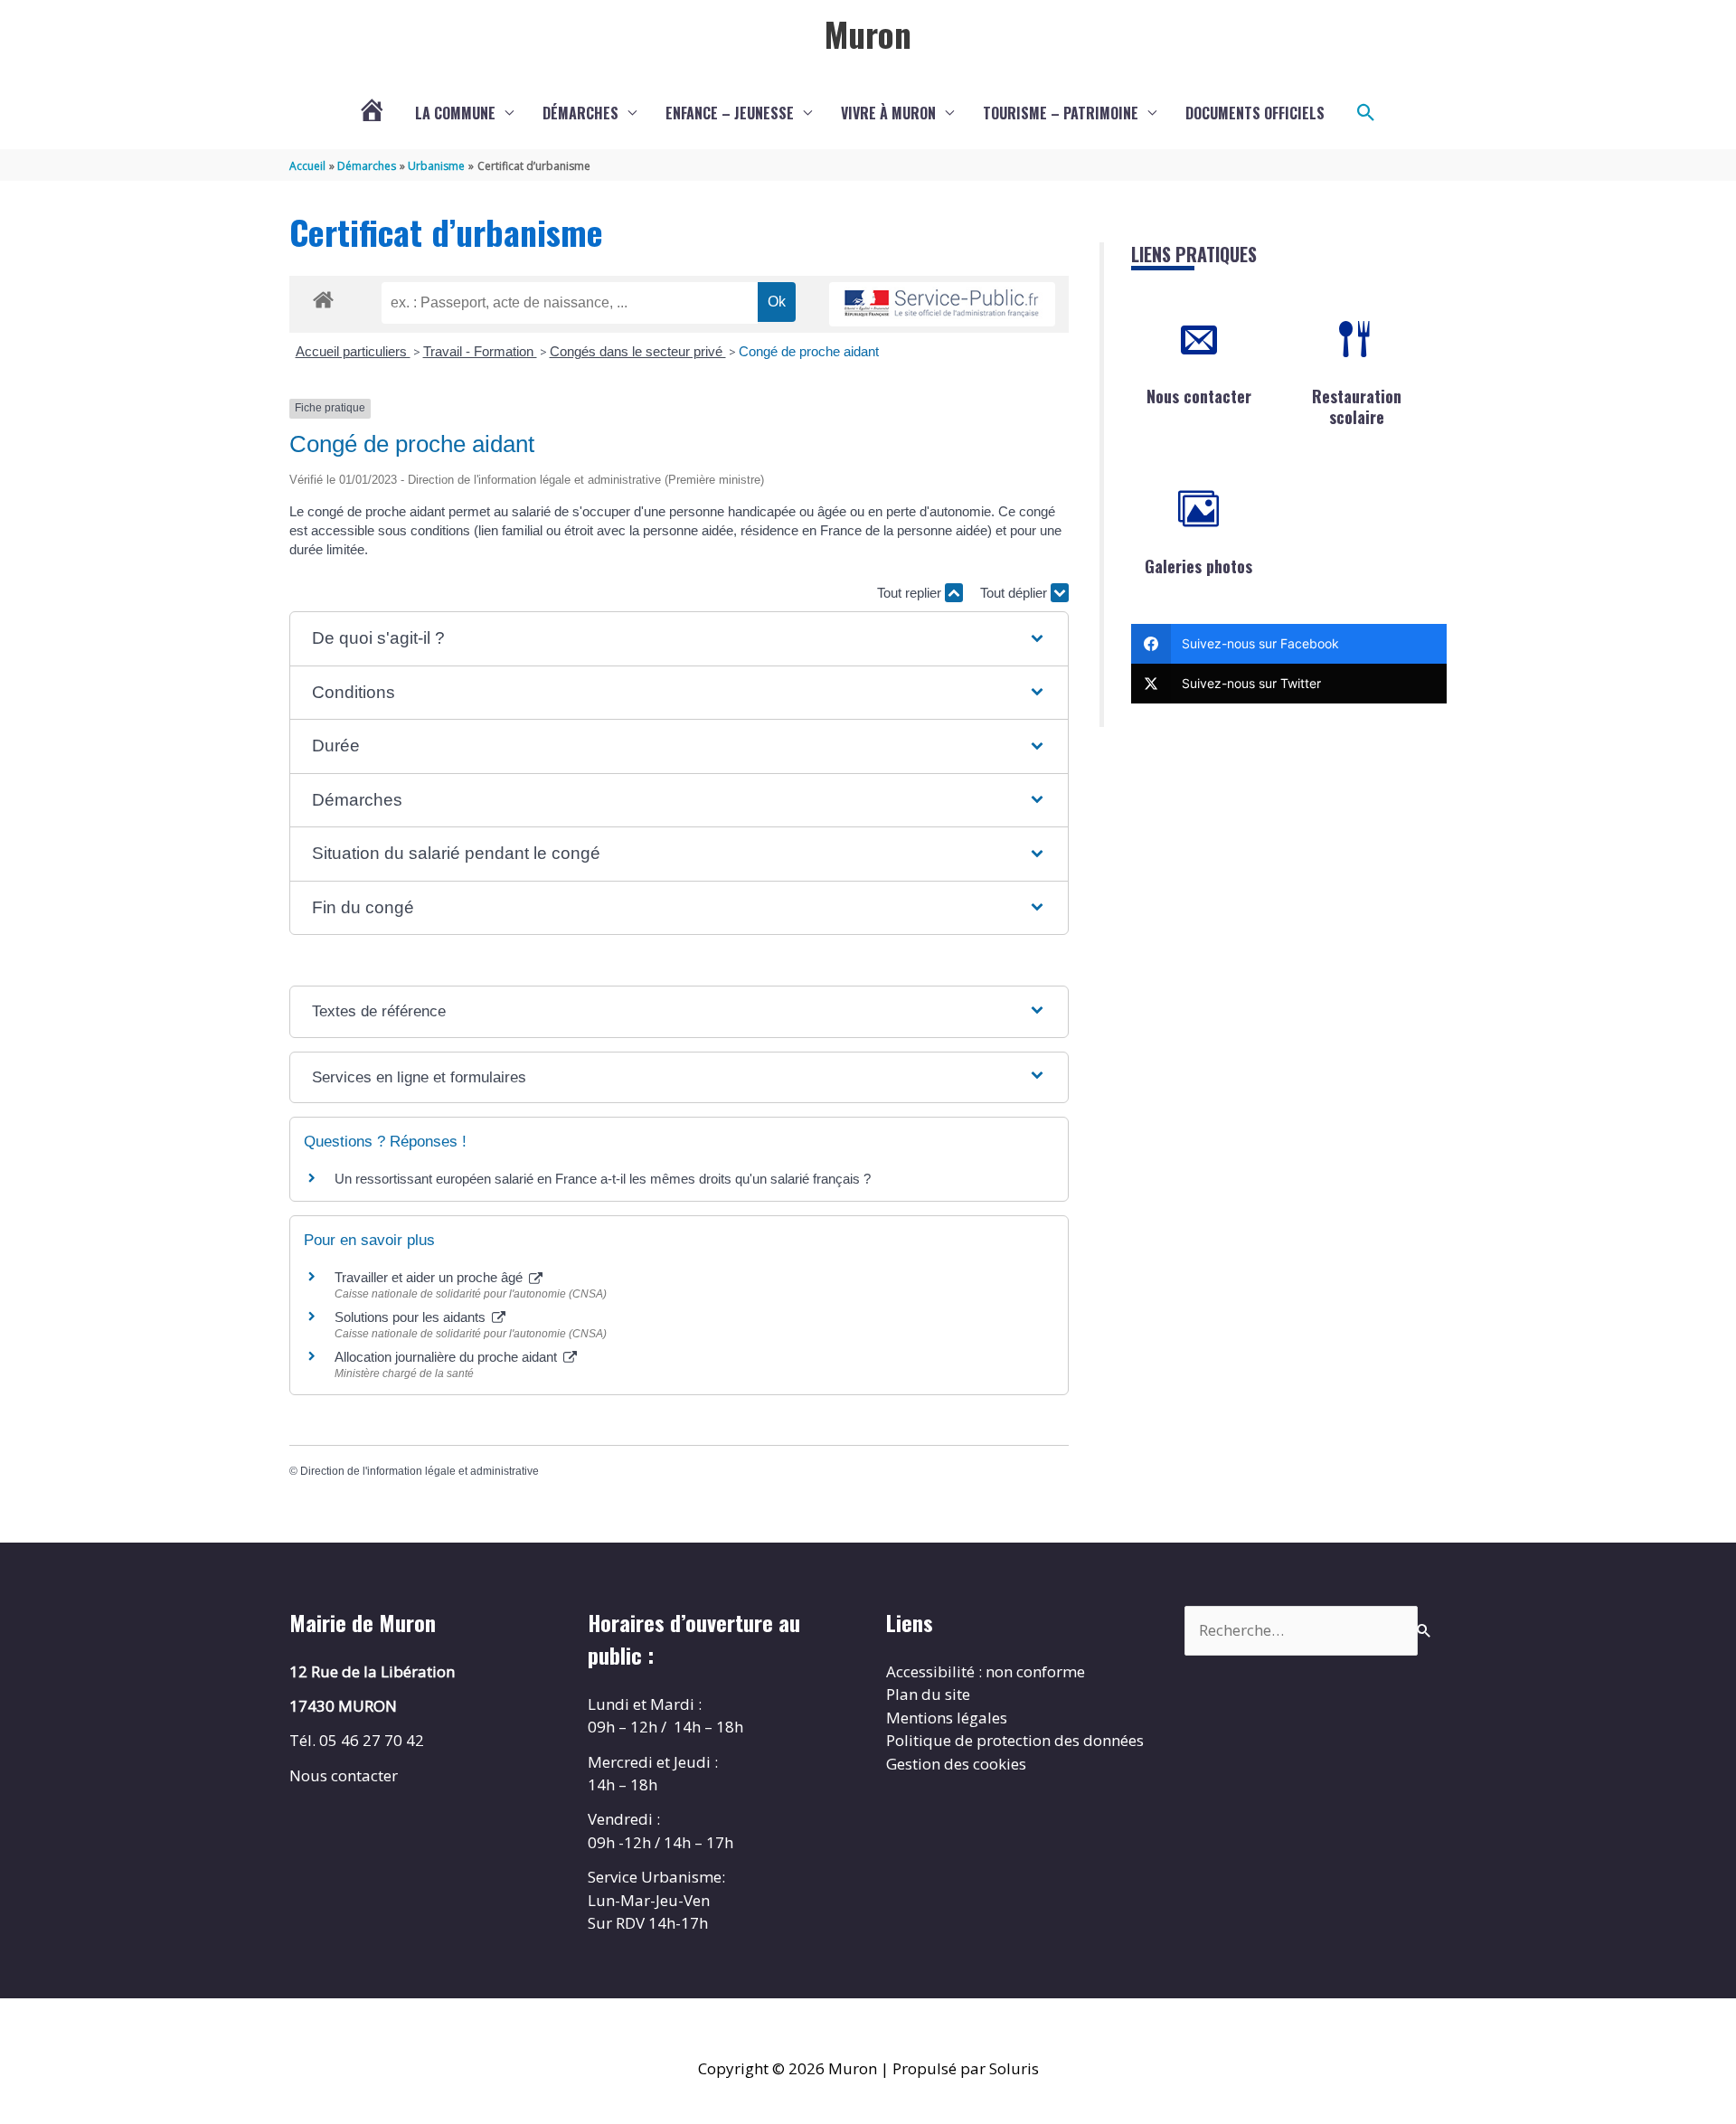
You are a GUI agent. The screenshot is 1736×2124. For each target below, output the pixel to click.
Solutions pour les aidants (412, 1317)
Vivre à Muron (888, 113)
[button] (1366, 113)
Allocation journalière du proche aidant (448, 1357)
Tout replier (911, 593)
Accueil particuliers (353, 351)
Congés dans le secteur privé (638, 351)
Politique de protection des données (1015, 1740)
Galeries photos (1198, 566)
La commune (455, 113)
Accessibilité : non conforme (986, 1671)
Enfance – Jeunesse (730, 113)
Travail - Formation (480, 351)
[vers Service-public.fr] (942, 304)
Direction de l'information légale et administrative (420, 1471)
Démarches (580, 113)
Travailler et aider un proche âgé (430, 1277)
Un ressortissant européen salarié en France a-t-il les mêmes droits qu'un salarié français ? (603, 1179)
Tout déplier (1015, 593)
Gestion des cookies (956, 1764)
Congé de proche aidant (809, 351)
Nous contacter (1199, 396)
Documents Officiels (1255, 113)
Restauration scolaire (1357, 406)
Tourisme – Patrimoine (1061, 113)
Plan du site (928, 1694)
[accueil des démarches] (323, 297)
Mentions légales (947, 1718)
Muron (868, 33)
